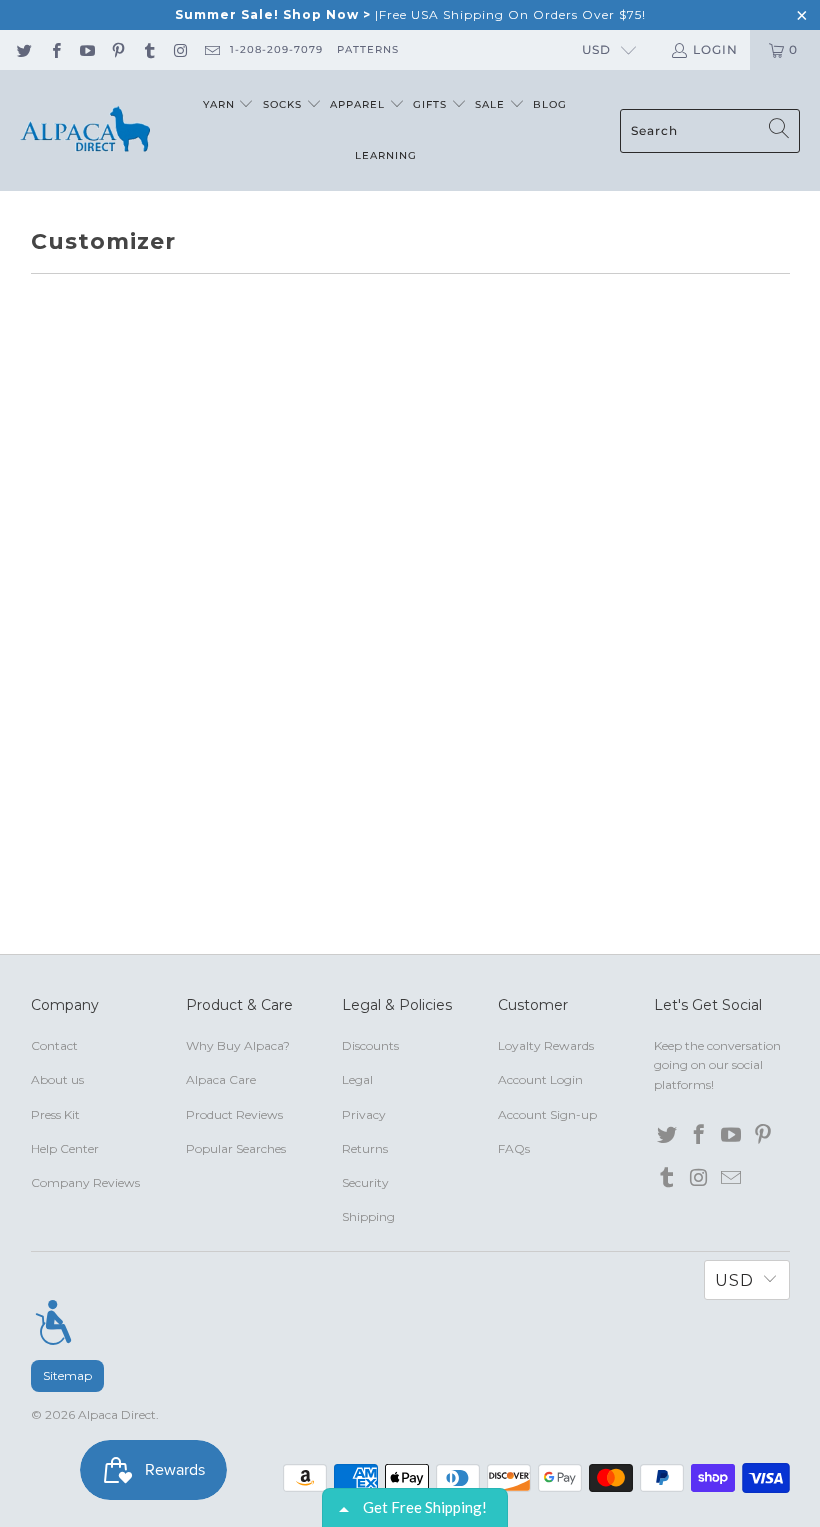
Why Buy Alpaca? (238, 1045)
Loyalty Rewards (546, 1045)
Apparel (359, 104)
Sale (492, 104)
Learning (386, 155)
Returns (365, 1148)
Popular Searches (236, 1148)
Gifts (432, 104)
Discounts (370, 1045)
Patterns (368, 49)
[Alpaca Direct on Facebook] (54, 49)
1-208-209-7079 (276, 49)
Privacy (364, 1114)
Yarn (221, 104)
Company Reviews (85, 1182)
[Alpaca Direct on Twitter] (23, 49)
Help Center (65, 1148)
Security (365, 1182)
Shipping (368, 1216)
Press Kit (55, 1114)
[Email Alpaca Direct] (211, 49)
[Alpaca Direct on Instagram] (179, 49)
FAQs (514, 1148)
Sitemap (67, 1375)
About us (57, 1079)
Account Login (540, 1079)
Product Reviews (234, 1114)
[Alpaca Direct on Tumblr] (148, 49)
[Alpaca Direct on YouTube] (86, 49)
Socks (284, 104)
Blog (550, 104)
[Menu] (53, 1322)
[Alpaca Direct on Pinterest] (117, 49)
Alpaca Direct (117, 1414)
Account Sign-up (547, 1114)
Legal (357, 1079)
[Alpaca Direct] (85, 130)
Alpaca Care (221, 1079)
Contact (54, 1045)
